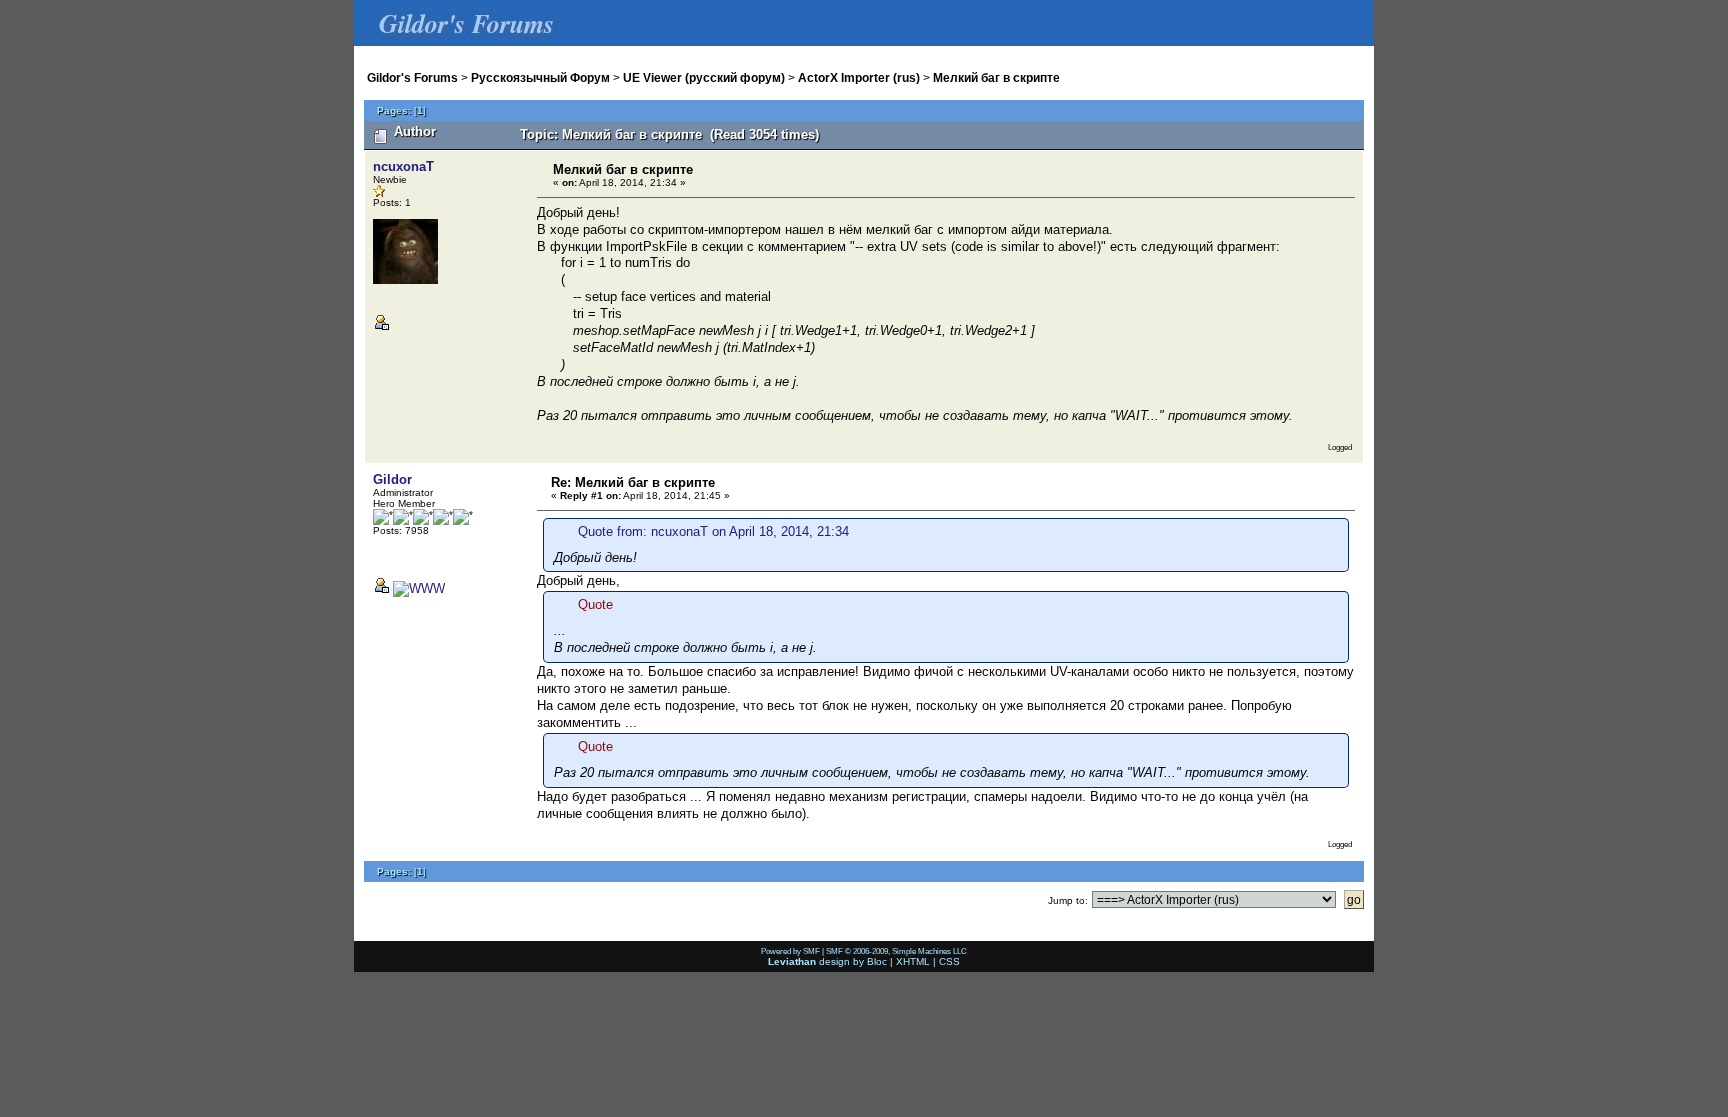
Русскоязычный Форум (540, 77)
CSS (949, 961)
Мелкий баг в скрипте (996, 77)
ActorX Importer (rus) (859, 77)
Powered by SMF (790, 951)
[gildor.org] (419, 588)
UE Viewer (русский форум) (704, 77)
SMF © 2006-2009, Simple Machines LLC (896, 951)
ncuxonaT (403, 166)
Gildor (392, 479)
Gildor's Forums (412, 77)
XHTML (913, 961)
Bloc (877, 961)
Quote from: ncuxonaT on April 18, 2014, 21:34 (713, 531)
